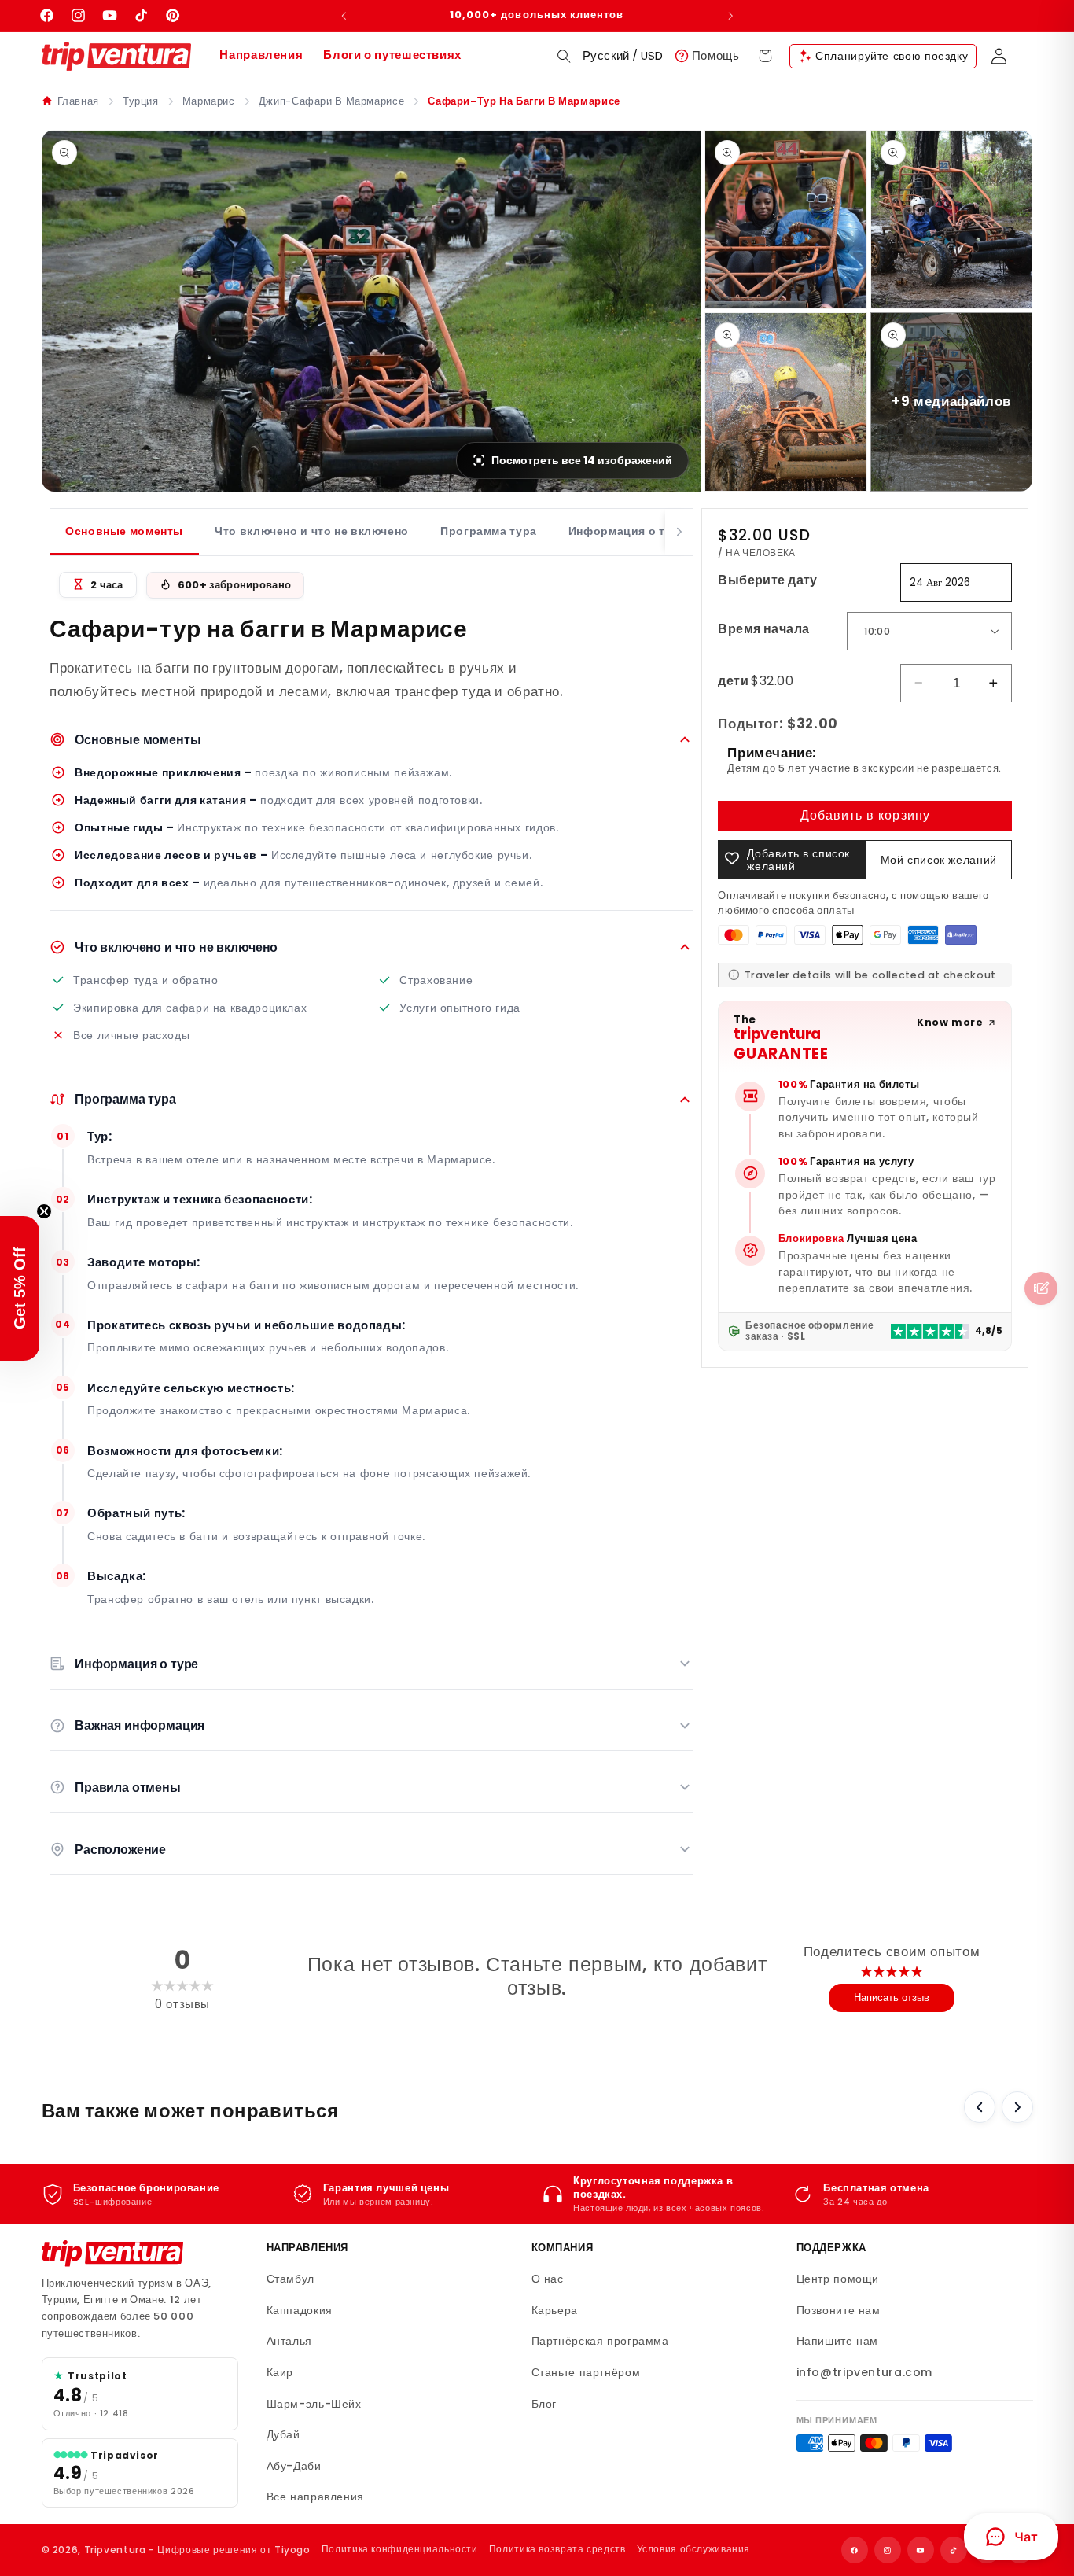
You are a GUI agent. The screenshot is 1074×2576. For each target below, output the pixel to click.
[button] (564, 56)
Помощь (716, 55)
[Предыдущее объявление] (344, 16)
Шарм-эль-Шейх (314, 2404)
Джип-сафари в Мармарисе (332, 101)
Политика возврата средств (557, 2549)
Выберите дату (767, 579)
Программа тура (489, 531)
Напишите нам (838, 2341)
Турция (141, 101)
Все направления (315, 2497)
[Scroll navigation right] (679, 532)
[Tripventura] (112, 2254)
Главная (78, 101)
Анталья (289, 2341)
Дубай (283, 2434)
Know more (950, 1022)
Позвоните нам (839, 2310)
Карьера (555, 2310)
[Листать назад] (980, 2107)
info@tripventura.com (865, 2372)
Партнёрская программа (600, 2341)
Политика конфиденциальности (400, 2549)
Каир (280, 2372)
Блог (544, 2404)
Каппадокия (300, 2310)
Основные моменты (124, 531)
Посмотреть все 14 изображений (582, 460)
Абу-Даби (294, 2466)
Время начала (763, 628)
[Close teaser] (44, 1211)
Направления (261, 55)
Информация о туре (627, 531)
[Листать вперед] (1017, 2107)
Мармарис (209, 101)
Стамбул (291, 2279)
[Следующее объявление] (730, 16)
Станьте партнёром (586, 2372)
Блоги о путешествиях (392, 55)
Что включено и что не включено (312, 531)
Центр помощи (838, 2279)
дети (756, 680)
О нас (548, 2279)
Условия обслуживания (694, 2549)
